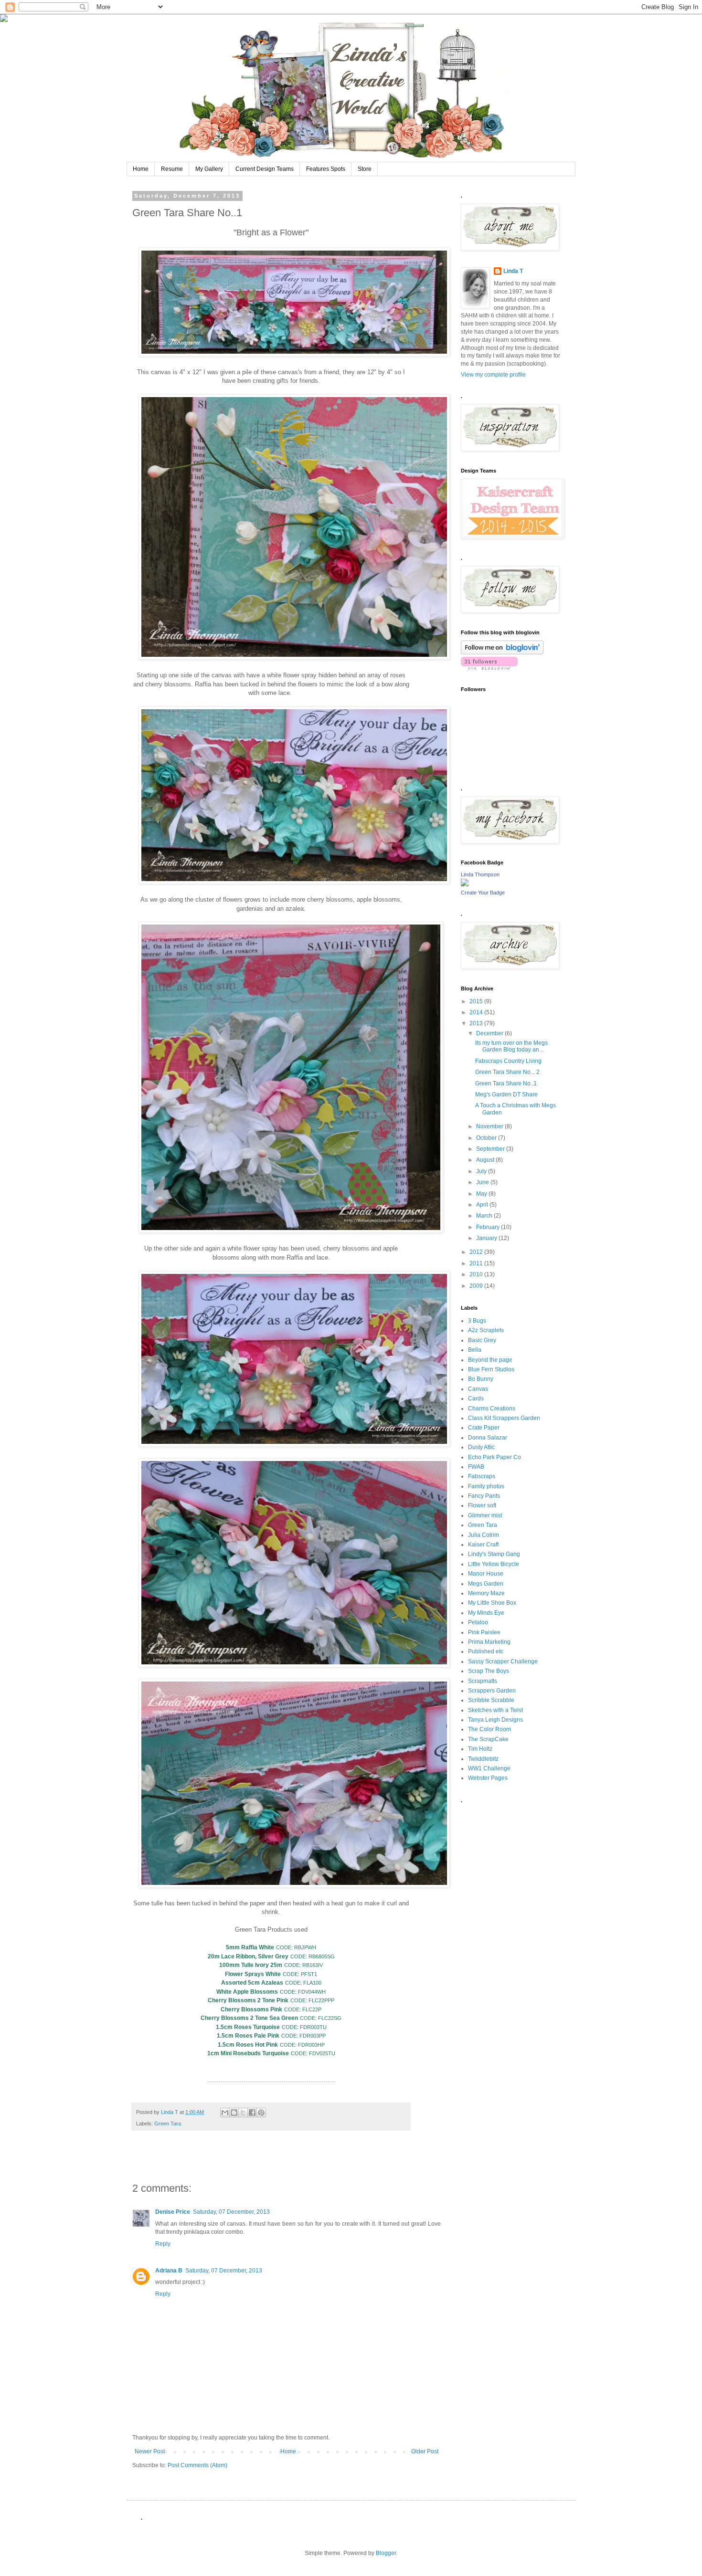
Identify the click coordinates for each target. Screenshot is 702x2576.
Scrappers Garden (492, 1691)
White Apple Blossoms (247, 1992)
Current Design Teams (265, 169)
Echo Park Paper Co (495, 1457)
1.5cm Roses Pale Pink (248, 2036)
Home (141, 169)
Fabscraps (482, 1476)
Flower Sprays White (253, 1974)
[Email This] (225, 2113)
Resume (172, 169)
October (487, 1138)
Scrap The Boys (489, 1671)
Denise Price (173, 2212)
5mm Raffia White (250, 1947)
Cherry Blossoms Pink (251, 2009)
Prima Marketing (489, 1642)
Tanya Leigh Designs (495, 1720)
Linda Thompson (480, 874)
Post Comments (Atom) (197, 2465)
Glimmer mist (485, 1515)
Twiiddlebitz (483, 1759)
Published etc (486, 1651)
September (491, 1149)
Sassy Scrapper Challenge (503, 1661)
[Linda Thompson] (465, 884)
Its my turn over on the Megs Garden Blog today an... (511, 1046)
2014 (477, 1012)
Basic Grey (482, 1340)
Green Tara (168, 2124)
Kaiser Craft (483, 1545)
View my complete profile (493, 375)
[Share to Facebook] (252, 2113)
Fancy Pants (484, 1496)
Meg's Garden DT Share (506, 1094)
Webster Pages (488, 1778)
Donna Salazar (488, 1438)
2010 (477, 1274)
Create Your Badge (483, 893)
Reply (163, 2244)
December (490, 1033)
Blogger (386, 2553)
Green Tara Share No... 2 (507, 1072)
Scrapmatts (483, 1681)
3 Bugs (477, 1321)
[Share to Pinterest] (261, 2113)
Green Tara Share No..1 (506, 1083)
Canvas (478, 1389)
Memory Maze (486, 1593)
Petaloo (478, 1622)
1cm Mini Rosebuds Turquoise (248, 2053)
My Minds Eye (486, 1613)
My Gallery (209, 169)
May (482, 1194)
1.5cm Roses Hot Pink (248, 2045)
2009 (477, 1286)
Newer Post (150, 2451)
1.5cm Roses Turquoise (248, 2027)
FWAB (476, 1467)
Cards (476, 1398)
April (483, 1205)
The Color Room (489, 1729)
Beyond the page (490, 1360)
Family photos (486, 1486)
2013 (477, 1023)
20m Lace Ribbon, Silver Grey (248, 1956)
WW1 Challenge (489, 1768)
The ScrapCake (488, 1739)
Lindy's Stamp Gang (494, 1554)
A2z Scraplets (486, 1330)
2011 (477, 1263)
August (486, 1160)
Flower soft (482, 1505)
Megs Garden (486, 1584)
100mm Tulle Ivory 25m (251, 1965)
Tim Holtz (480, 1749)
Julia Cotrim (484, 1535)
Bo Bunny (481, 1379)
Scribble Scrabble (491, 1700)
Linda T (513, 271)
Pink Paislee (484, 1632)
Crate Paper (484, 1428)
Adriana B (169, 2271)
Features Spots (326, 169)
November (490, 1126)
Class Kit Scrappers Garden (504, 1418)
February (489, 1227)
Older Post (425, 2451)
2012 (477, 1252)
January (487, 1238)
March (485, 1216)
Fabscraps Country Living (508, 1061)
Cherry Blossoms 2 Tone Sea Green (249, 2018)
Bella (475, 1350)
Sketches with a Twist (495, 1710)
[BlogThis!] (234, 2113)
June (483, 1182)
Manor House (486, 1574)
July (482, 1171)
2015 (477, 1001)
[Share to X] (243, 2113)
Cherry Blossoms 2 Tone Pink (248, 2000)
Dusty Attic (481, 1447)
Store (365, 169)
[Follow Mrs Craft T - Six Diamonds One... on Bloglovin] (502, 652)
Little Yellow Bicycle (494, 1564)
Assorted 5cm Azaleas (252, 1983)
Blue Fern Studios (491, 1369)
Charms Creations (492, 1409)
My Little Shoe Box (492, 1603)
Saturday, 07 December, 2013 (231, 2212)
